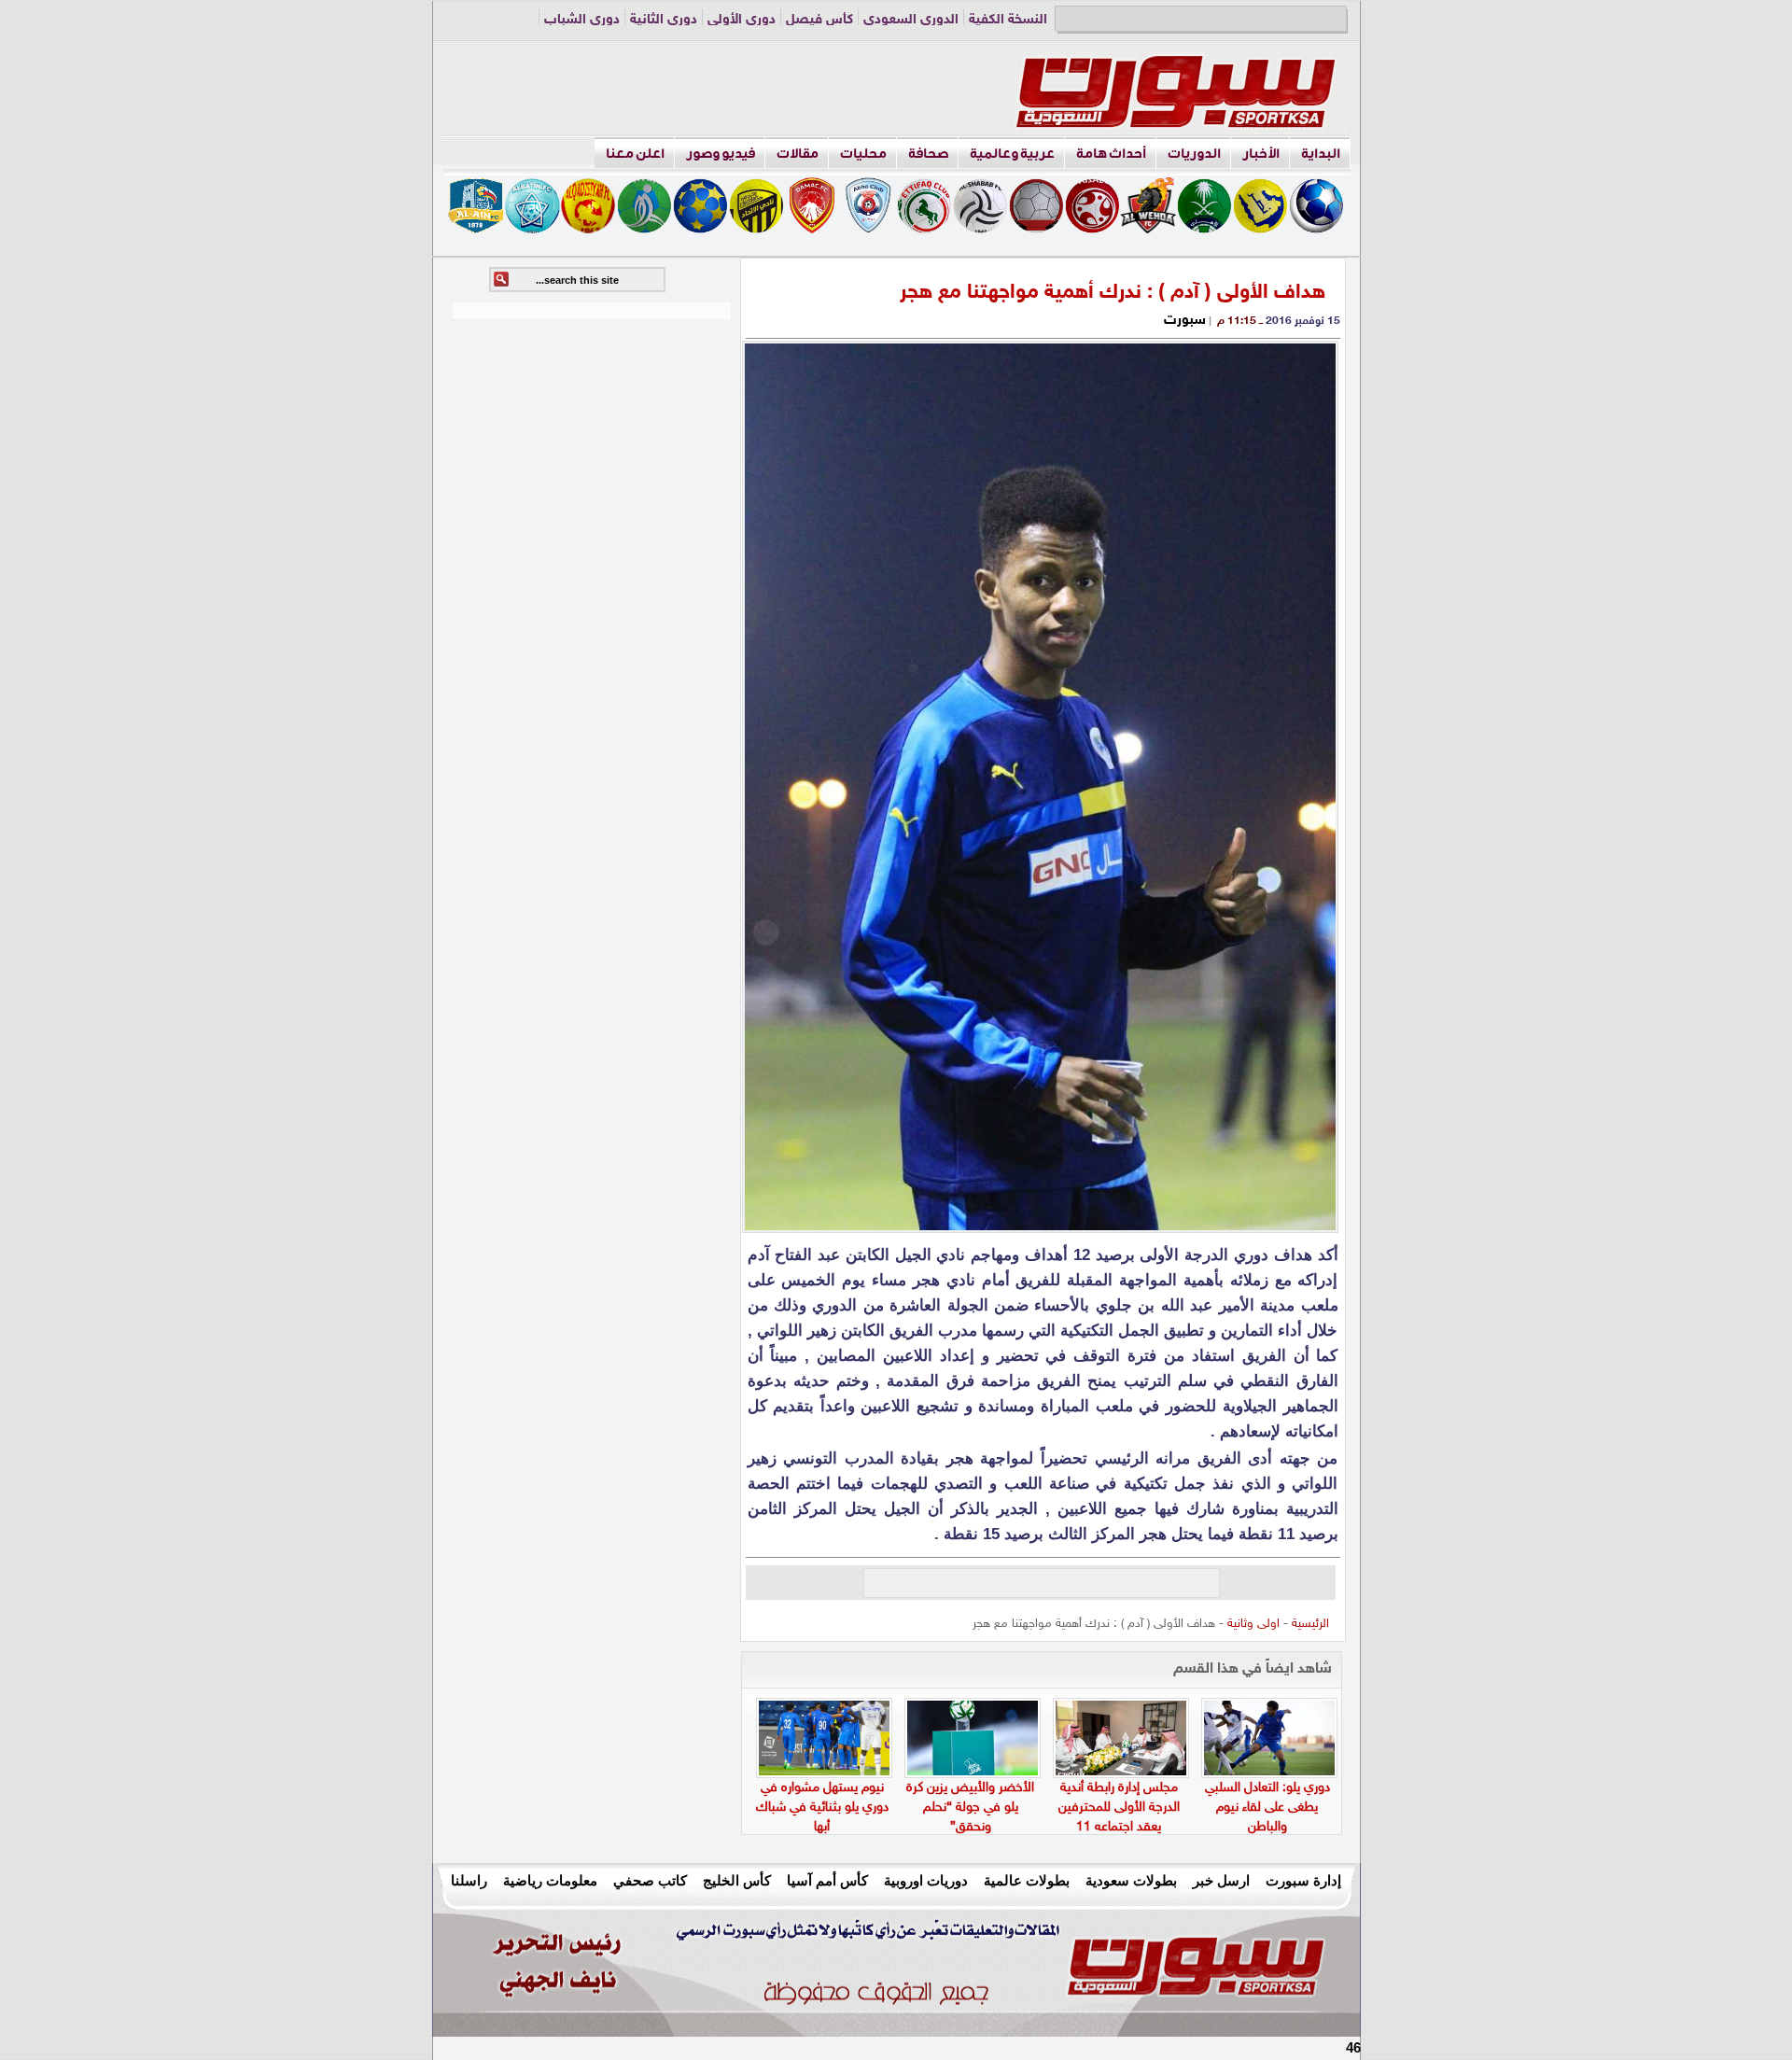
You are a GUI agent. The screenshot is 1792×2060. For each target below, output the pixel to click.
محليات (863, 154)
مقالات (798, 154)
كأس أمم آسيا (827, 1880)
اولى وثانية (1253, 1624)
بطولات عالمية (1027, 1880)
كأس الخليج (737, 1880)
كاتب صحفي (650, 1880)
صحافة (928, 154)
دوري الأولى (742, 20)
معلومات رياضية (550, 1880)
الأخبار (1261, 154)
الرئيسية (1310, 1624)
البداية (1321, 154)
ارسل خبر (1221, 1880)
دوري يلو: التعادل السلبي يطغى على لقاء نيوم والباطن (1267, 1808)
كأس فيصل (819, 20)
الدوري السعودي (911, 20)
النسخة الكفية (1008, 20)
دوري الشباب (582, 20)
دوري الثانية (664, 20)
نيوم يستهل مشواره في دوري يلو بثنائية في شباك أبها (822, 1808)
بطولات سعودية (1131, 1880)
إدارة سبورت (1303, 1880)
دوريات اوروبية (926, 1880)
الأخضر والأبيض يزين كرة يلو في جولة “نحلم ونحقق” (970, 1808)
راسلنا (469, 1880)
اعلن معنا (635, 154)
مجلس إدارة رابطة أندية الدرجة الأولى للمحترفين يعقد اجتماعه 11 (1119, 1808)
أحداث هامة (1111, 154)
